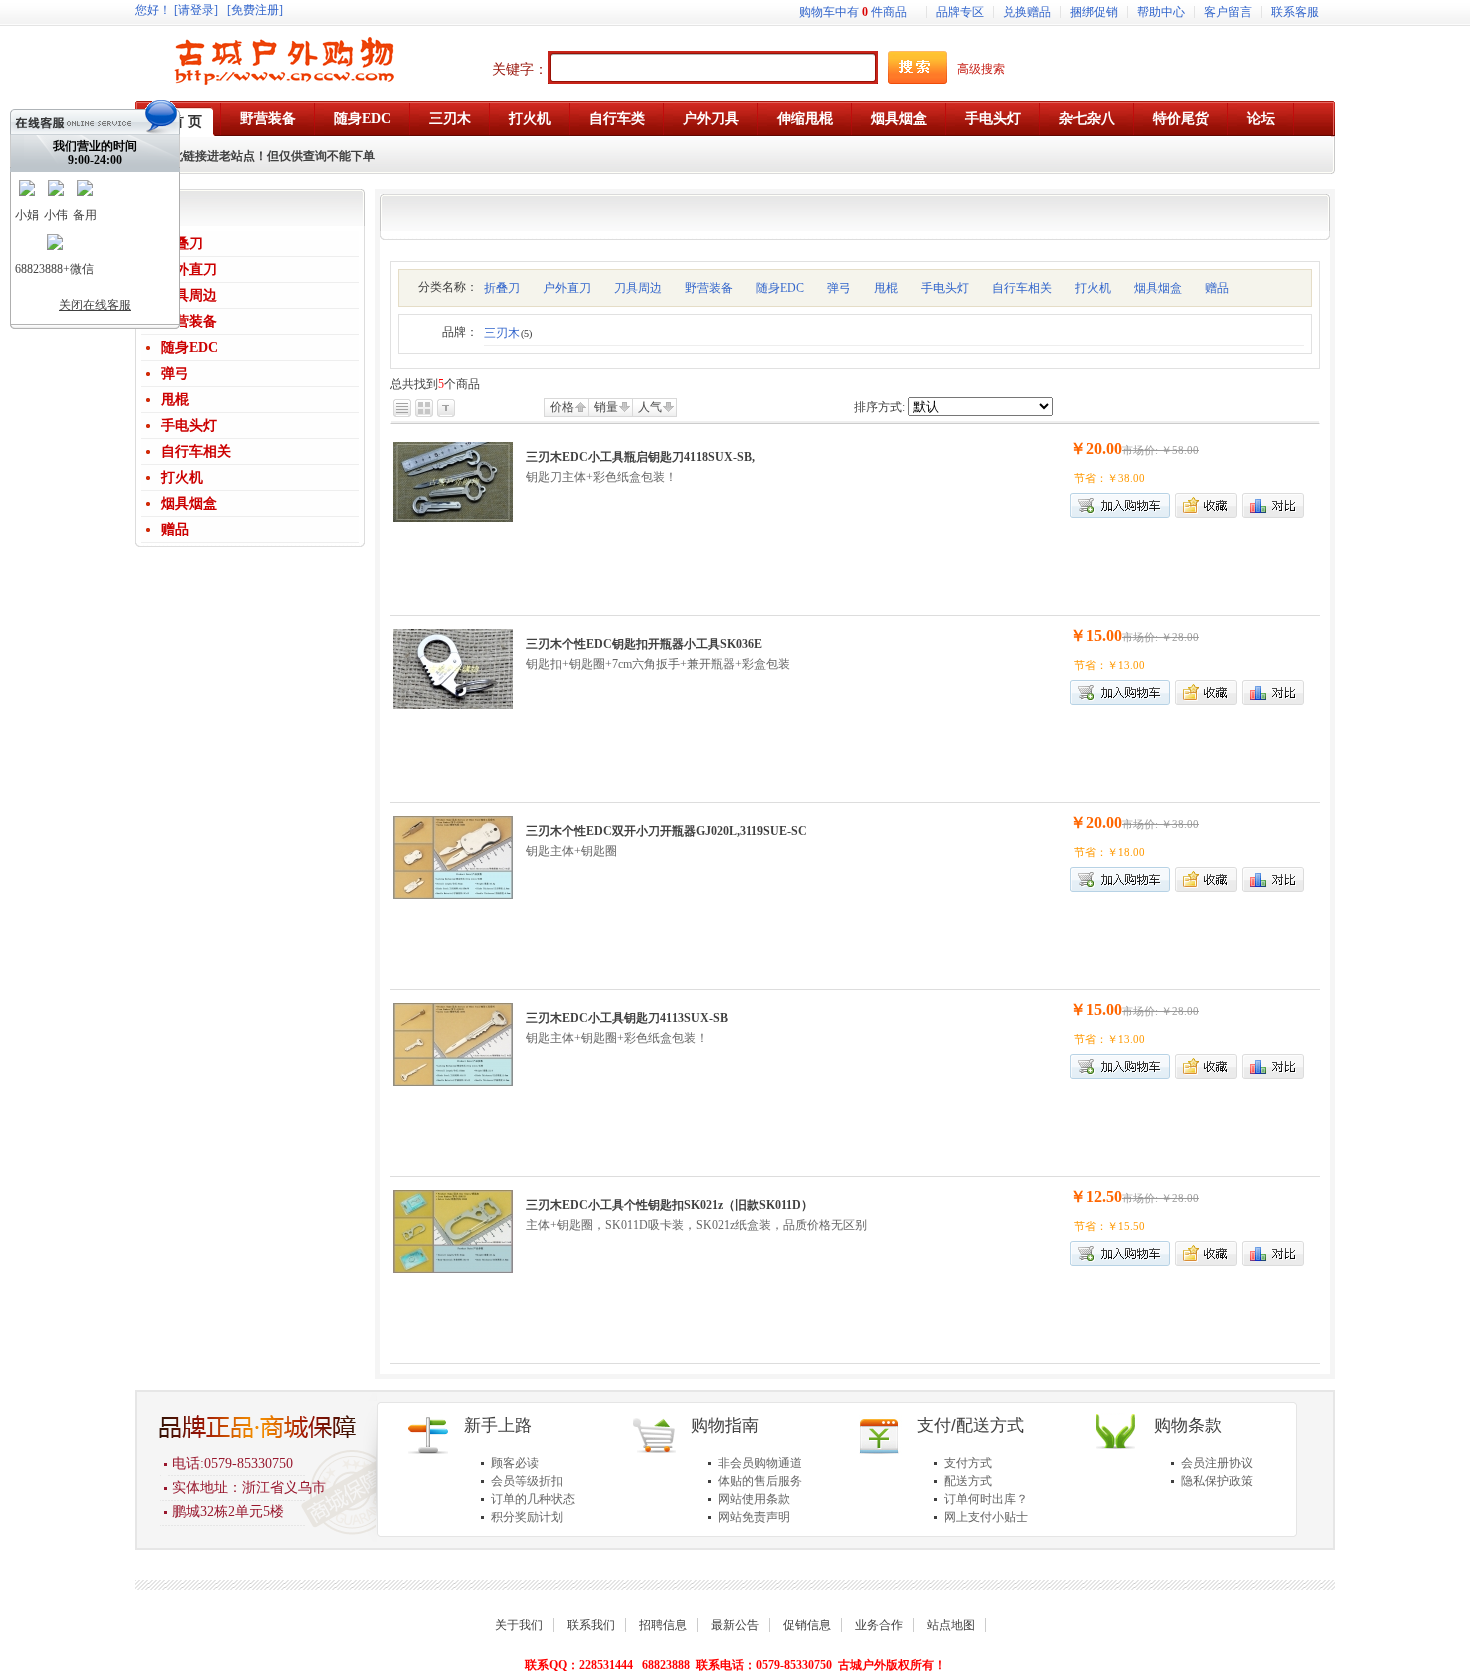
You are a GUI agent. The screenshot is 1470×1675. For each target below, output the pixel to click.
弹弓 (175, 373)
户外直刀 (189, 269)
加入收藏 (1206, 505)
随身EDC (189, 347)
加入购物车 (1120, 692)
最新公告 (735, 1625)
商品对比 (1273, 505)
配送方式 (968, 1481)
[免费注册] (255, 10)
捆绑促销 (1094, 12)
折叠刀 (182, 243)
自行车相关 (196, 451)
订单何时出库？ (986, 1499)
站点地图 (951, 1625)
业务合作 (879, 1625)
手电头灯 (189, 425)
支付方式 (968, 1463)
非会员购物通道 (760, 1463)
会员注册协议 (1217, 1463)
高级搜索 (981, 69)
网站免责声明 (754, 1517)
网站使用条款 (754, 1499)
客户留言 (1228, 12)
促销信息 (807, 1625)
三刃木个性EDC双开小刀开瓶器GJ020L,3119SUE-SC (666, 831)
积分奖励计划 (527, 1517)
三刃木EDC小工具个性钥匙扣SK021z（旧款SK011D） (669, 1205)
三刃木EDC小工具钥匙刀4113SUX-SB (627, 1018)
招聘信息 (663, 1625)
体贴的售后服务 (760, 1481)
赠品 (175, 529)
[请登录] (196, 10)
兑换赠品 (1027, 12)
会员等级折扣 (527, 1481)
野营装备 (189, 321)
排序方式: (879, 407)
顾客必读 (515, 1463)
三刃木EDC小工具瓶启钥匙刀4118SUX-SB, (640, 457)
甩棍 (175, 399)
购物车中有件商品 (853, 12)
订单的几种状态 (533, 1499)
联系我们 (591, 1625)
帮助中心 (1161, 12)
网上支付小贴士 (986, 1517)
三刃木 (508, 333)
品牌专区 (960, 12)
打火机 (182, 477)
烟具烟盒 (189, 503)
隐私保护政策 (1217, 1481)
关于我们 (519, 1625)
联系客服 (1295, 12)
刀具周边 (189, 295)
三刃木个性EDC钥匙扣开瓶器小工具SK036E (644, 644)
